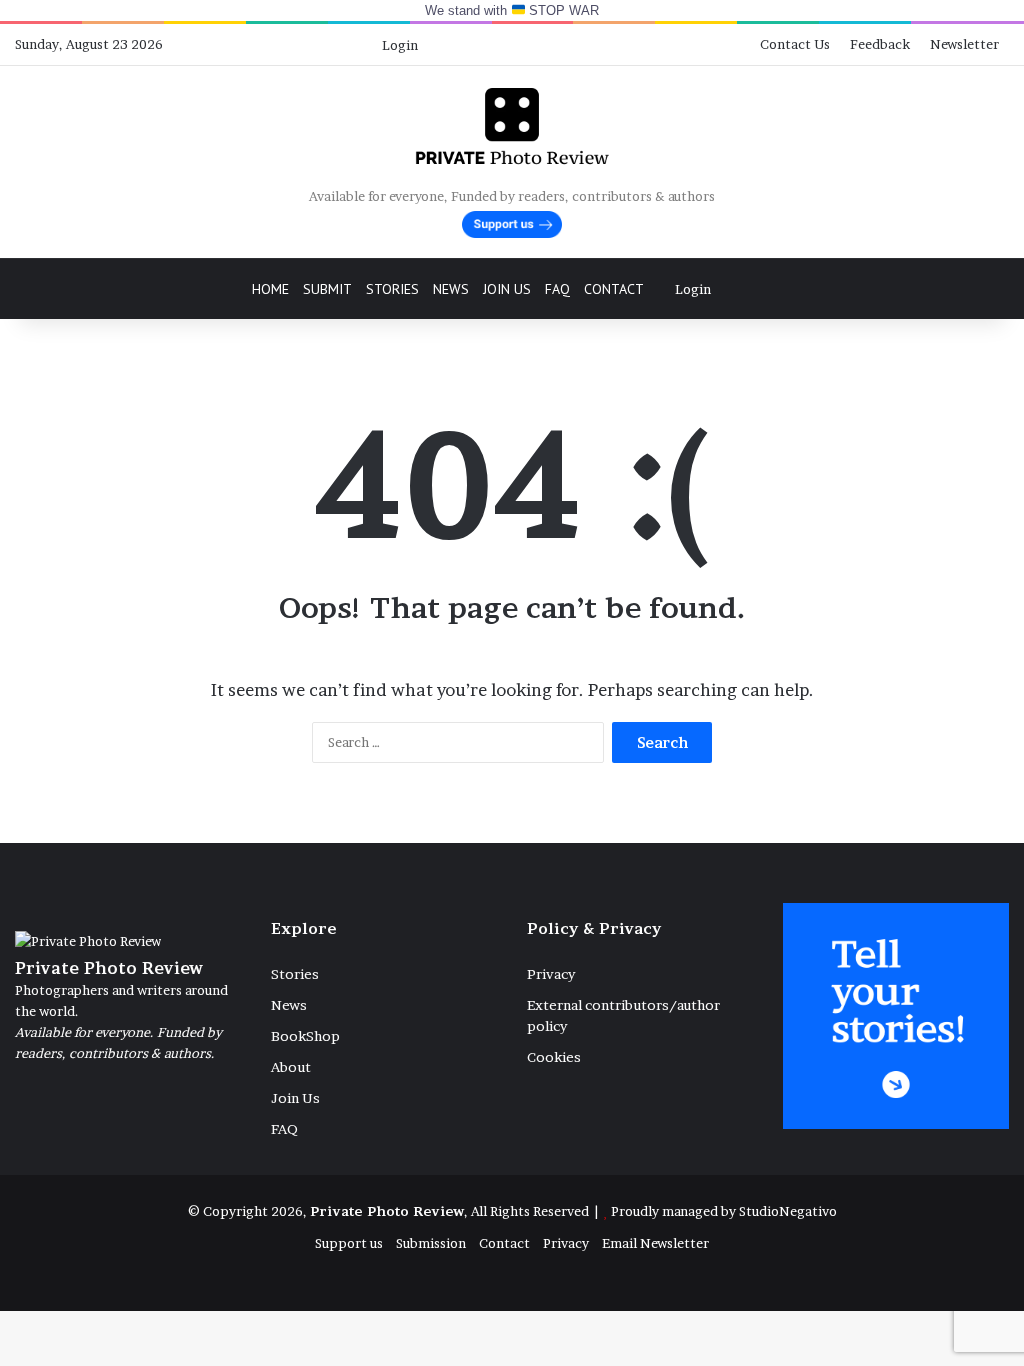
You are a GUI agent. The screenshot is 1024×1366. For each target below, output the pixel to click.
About (291, 1067)
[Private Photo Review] (511, 126)
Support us (349, 1243)
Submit (327, 289)
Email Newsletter (655, 1243)
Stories (392, 289)
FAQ (557, 289)
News (451, 289)
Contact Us (795, 44)
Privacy (551, 974)
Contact (614, 289)
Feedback (880, 44)
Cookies (554, 1057)
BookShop (305, 1036)
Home (270, 289)
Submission (431, 1243)
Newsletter (964, 44)
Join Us (507, 289)
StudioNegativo (788, 1211)
